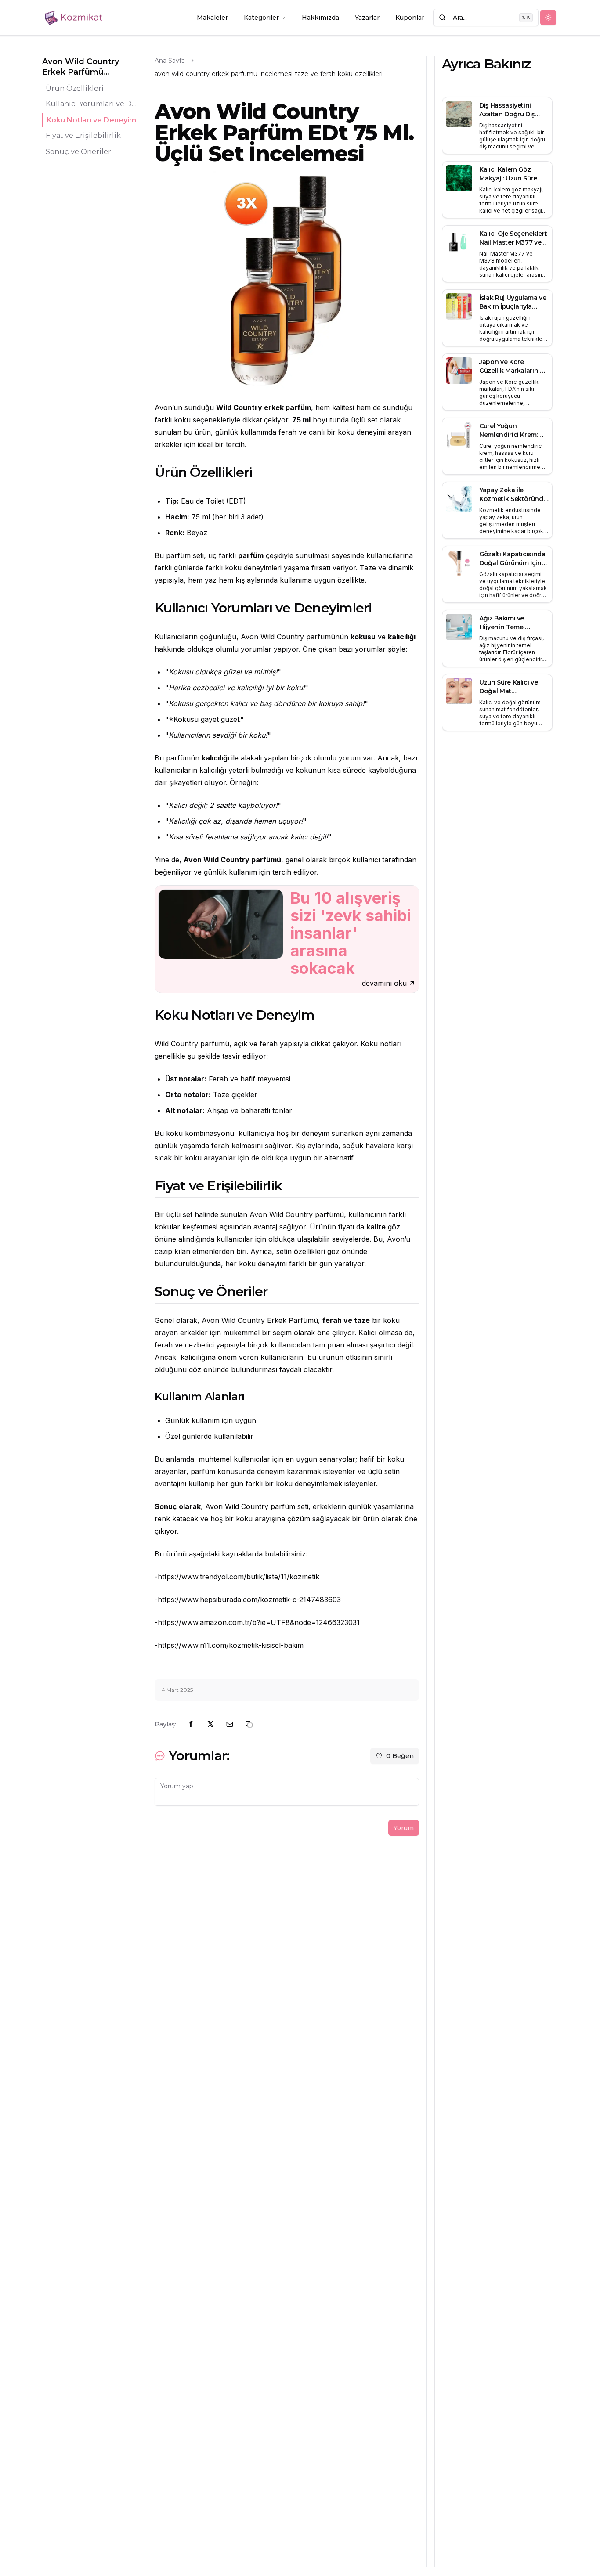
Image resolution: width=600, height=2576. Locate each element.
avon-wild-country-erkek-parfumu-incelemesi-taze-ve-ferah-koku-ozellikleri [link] (269, 74)
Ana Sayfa (170, 61)
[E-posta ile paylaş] (230, 1724)
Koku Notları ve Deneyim (91, 120)
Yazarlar (367, 18)
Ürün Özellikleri (75, 88)
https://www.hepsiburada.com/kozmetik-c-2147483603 (249, 1600)
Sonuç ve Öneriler (78, 152)
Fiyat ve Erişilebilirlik (83, 136)
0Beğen (400, 1756)
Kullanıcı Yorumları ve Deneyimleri (93, 104)
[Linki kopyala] (249, 1724)
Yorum (404, 1828)
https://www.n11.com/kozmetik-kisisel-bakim (231, 1645)
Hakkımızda (320, 18)
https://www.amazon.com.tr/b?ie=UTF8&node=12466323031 (259, 1622)
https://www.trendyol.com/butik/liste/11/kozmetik (239, 1577)
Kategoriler (261, 18)
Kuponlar (410, 18)
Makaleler (212, 18)
